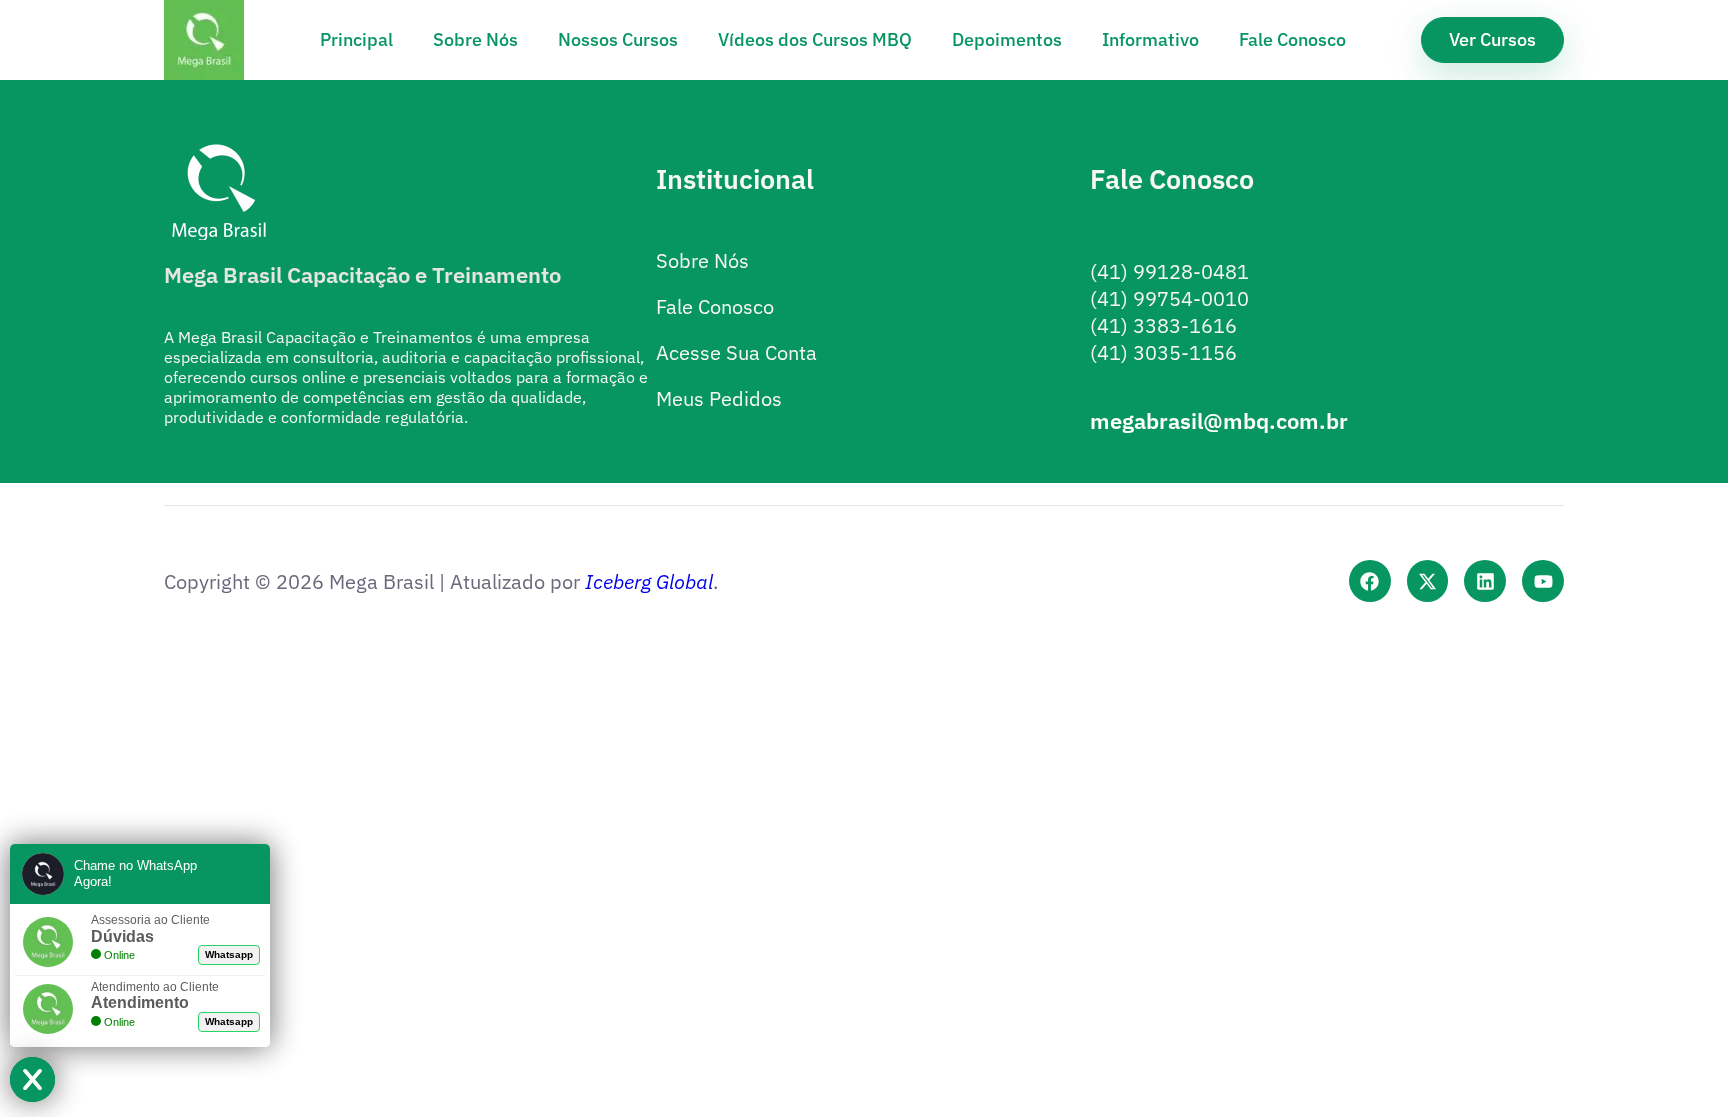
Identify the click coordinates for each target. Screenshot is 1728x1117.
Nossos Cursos (618, 39)
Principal (356, 39)
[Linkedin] (1485, 581)
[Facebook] (1370, 581)
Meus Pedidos (719, 398)
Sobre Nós (475, 39)
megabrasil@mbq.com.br (1219, 420)
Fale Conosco (1292, 39)
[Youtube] (1543, 581)
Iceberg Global (649, 581)
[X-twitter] (1428, 581)
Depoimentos (1007, 39)
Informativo (1150, 39)
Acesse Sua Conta (736, 352)
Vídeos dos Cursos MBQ (815, 39)
